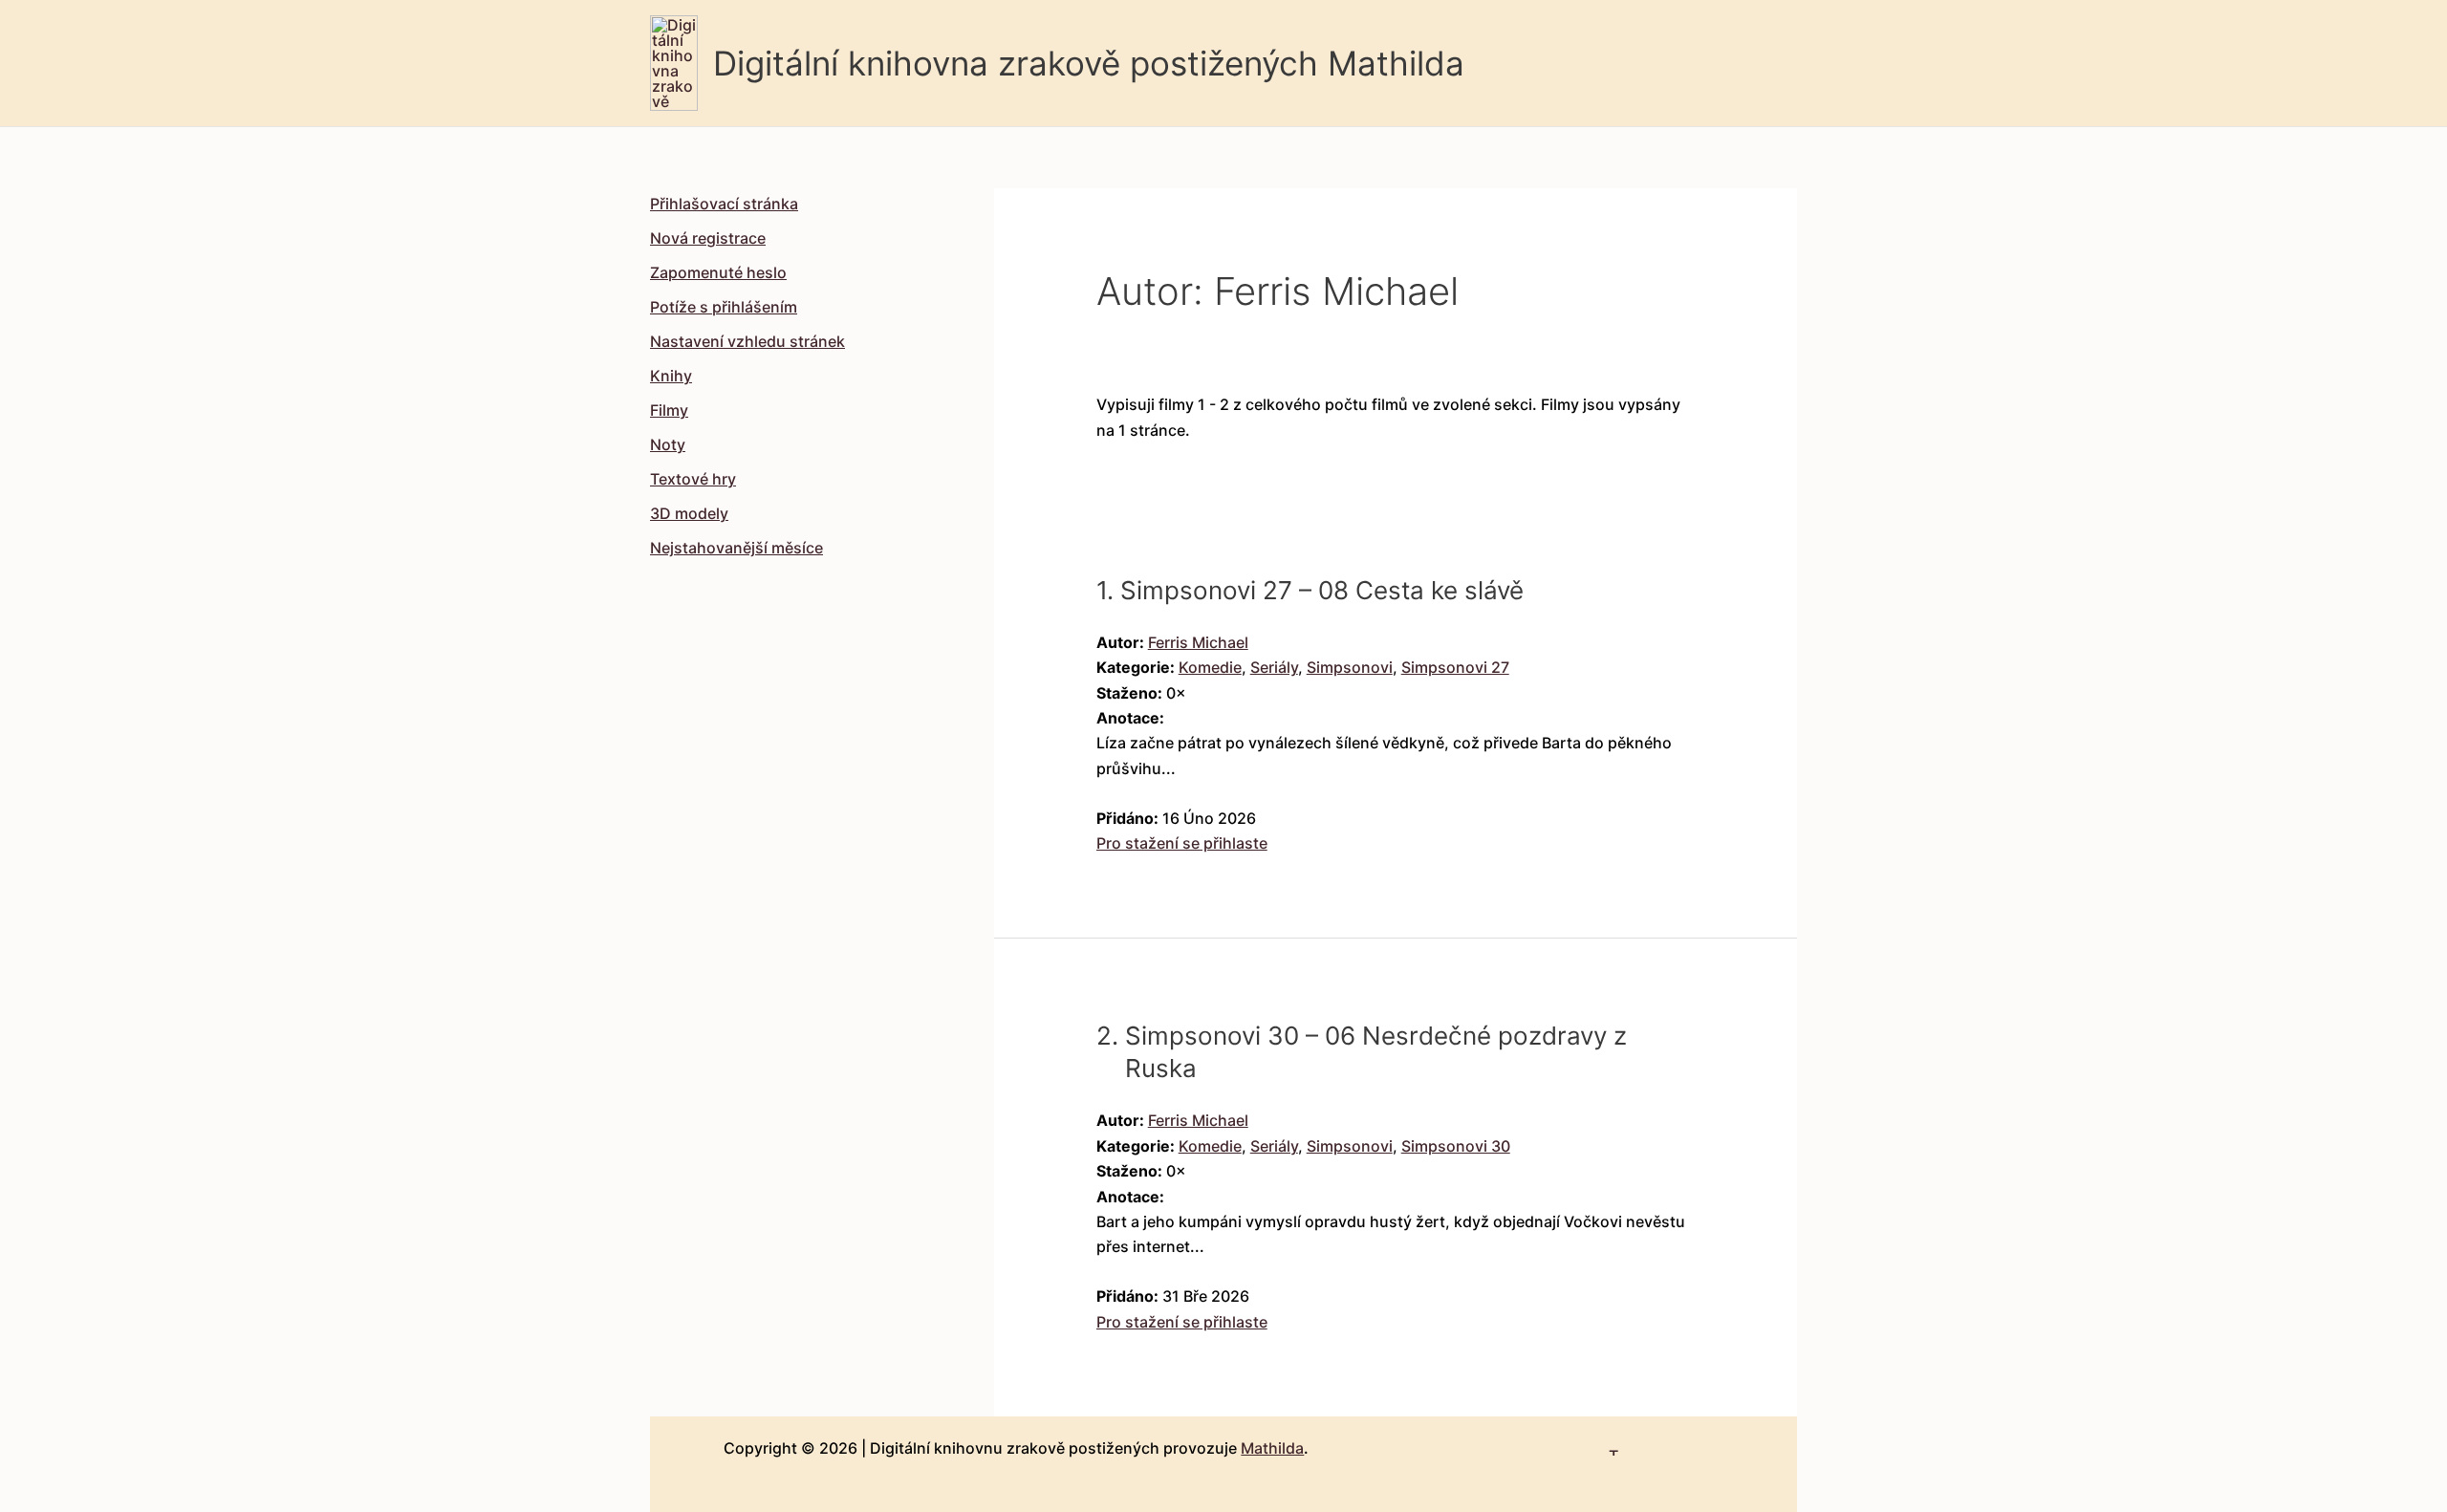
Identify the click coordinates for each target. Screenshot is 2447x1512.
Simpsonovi (1350, 667)
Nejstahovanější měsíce (736, 548)
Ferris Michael (1198, 642)
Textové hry (693, 479)
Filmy (669, 410)
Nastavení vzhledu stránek (747, 341)
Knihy (671, 376)
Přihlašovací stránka (724, 204)
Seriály (1274, 667)
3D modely (689, 513)
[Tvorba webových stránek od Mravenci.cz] (1614, 1444)
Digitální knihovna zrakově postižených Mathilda (1089, 63)
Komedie (1210, 667)
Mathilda (1272, 1448)
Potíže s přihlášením (724, 307)
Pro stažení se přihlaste (1182, 843)
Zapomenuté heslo (718, 272)
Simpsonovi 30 (1456, 1146)
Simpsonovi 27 (1455, 667)
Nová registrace (708, 238)
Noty (668, 444)
